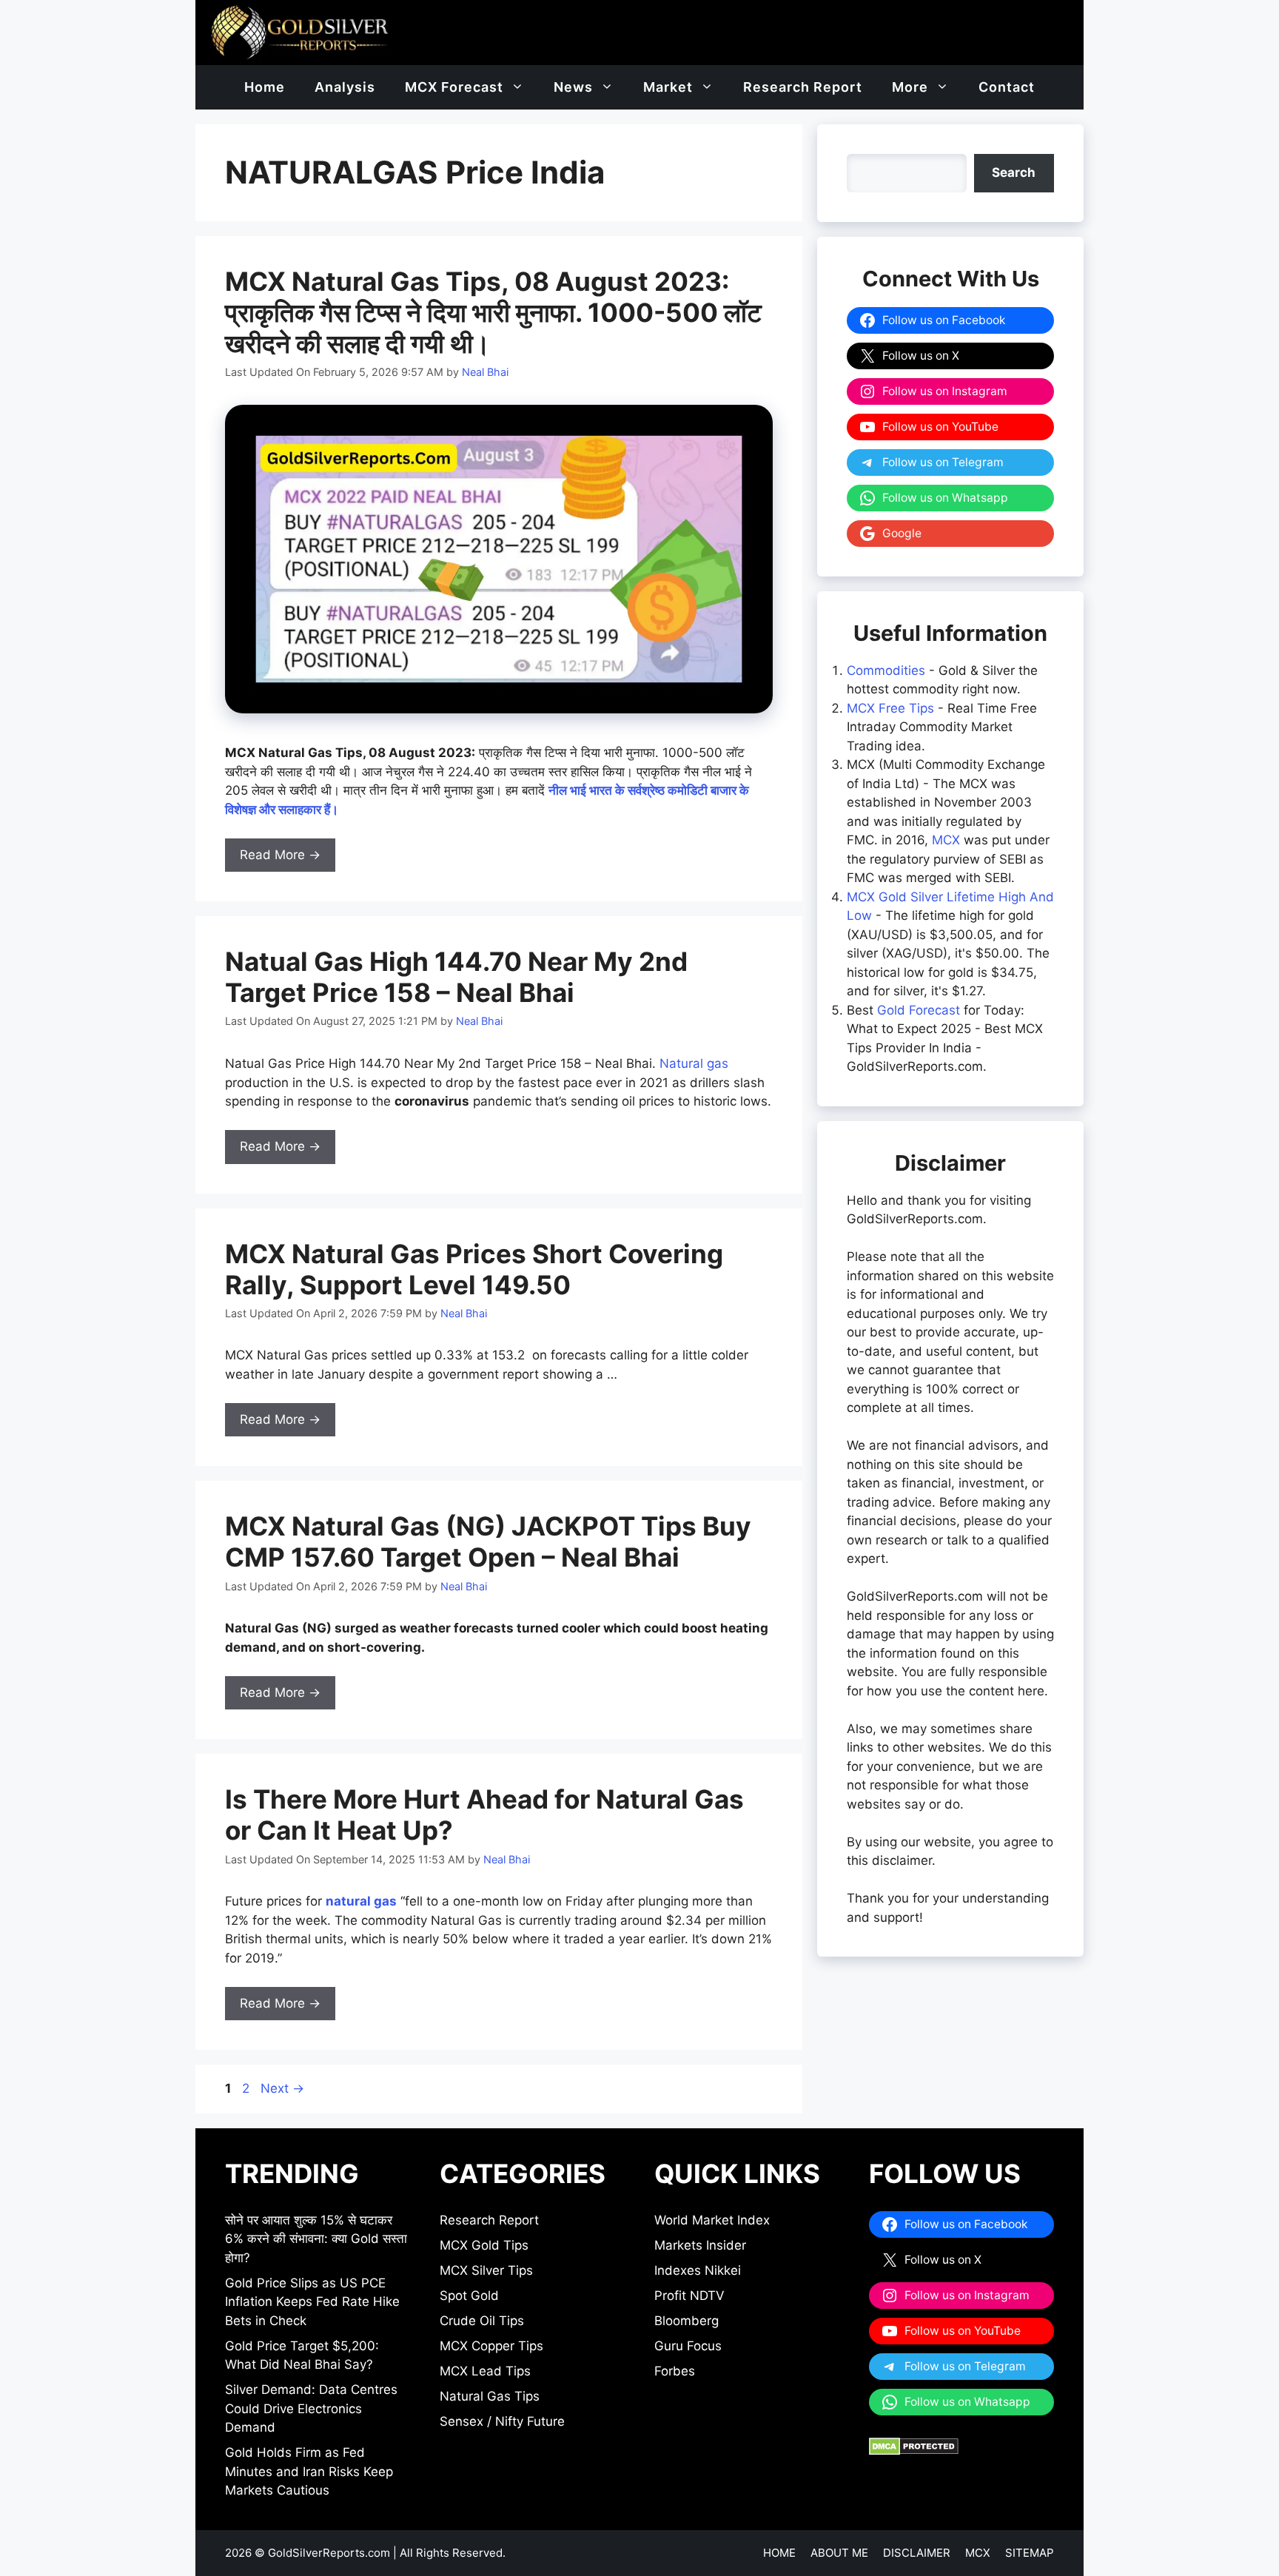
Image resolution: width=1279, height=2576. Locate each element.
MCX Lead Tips (485, 2371)
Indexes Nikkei (698, 2270)
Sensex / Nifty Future (502, 2421)
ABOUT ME (839, 2553)
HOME (779, 2553)
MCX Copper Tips (491, 2346)
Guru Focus (688, 2346)
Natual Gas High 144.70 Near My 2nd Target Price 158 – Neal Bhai (456, 977)
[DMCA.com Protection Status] (914, 2451)
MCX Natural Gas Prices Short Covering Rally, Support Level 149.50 (474, 1269)
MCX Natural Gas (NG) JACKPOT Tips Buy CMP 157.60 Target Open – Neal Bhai (488, 1541)
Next (282, 2088)
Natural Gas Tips (490, 2396)
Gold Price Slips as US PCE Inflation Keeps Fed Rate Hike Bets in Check (312, 2302)
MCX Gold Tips (484, 2245)
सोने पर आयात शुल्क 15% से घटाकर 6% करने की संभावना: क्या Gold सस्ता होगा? (316, 2239)
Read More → (280, 855)
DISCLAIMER (917, 2553)
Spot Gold (469, 2296)
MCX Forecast (454, 87)
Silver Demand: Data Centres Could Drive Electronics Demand (311, 2408)
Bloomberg (687, 2321)
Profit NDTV (689, 2296)
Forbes (675, 2371)
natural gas (361, 1901)
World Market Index (712, 2220)
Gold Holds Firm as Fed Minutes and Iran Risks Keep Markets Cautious (309, 2471)
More (910, 87)
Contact (1007, 87)
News (573, 87)
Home (265, 87)
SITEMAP (1030, 2553)
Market (668, 87)
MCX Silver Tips (486, 2270)
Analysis (345, 87)
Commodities (886, 670)
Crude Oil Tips (482, 2321)
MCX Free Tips (890, 708)
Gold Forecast (919, 1010)
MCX (946, 840)
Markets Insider (700, 2245)
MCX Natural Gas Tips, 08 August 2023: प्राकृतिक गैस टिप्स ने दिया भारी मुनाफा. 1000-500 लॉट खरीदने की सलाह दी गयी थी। (493, 312)
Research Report (803, 87)
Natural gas (694, 1063)
